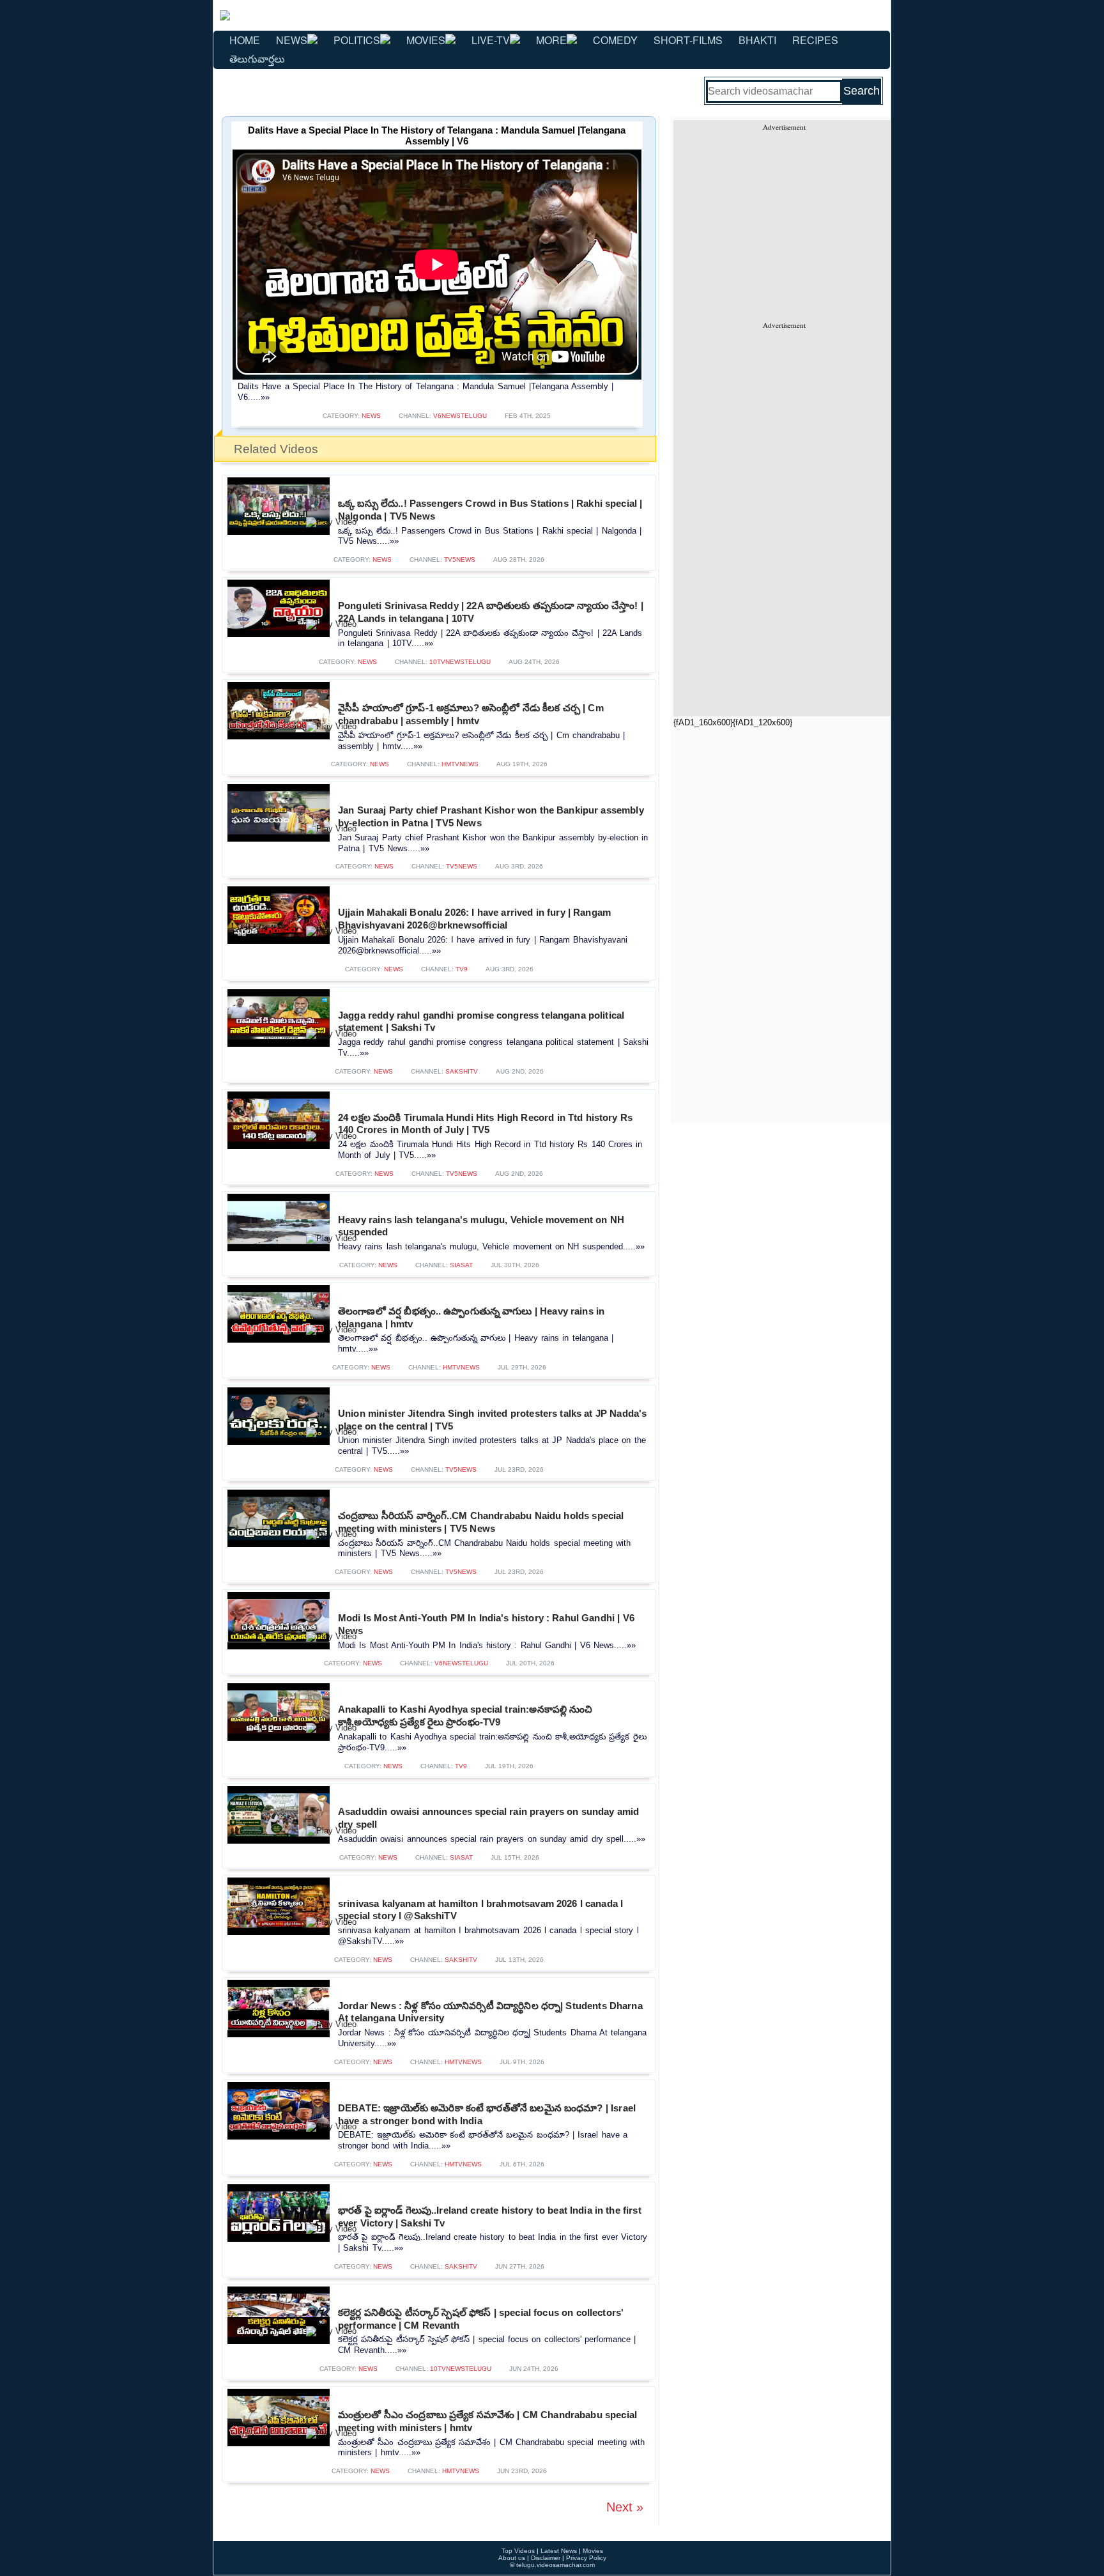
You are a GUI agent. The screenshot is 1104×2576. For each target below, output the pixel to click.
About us (512, 2558)
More (551, 40)
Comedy (615, 40)
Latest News (559, 2551)
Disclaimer (546, 2558)
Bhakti (757, 40)
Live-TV (491, 40)
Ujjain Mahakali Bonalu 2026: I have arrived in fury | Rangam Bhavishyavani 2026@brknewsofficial (474, 919)
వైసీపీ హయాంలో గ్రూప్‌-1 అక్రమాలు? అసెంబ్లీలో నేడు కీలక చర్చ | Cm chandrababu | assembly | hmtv (471, 714)
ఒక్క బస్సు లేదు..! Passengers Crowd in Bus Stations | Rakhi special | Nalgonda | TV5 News (490, 510)
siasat (461, 1265)
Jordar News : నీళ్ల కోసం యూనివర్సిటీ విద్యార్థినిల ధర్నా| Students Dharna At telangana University (490, 2012)
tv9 (462, 969)
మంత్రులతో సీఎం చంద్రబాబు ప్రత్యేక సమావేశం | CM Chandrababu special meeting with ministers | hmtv (487, 2421)
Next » (625, 2507)
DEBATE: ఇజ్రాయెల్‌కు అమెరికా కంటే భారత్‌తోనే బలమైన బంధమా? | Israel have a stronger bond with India (487, 2114)
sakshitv (462, 1071)
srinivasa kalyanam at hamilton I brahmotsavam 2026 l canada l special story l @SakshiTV (480, 1910)
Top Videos (518, 2551)
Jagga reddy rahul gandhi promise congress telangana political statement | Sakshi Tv (481, 1022)
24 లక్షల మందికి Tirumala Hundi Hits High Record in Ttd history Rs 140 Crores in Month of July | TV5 (485, 1124)
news (371, 416)
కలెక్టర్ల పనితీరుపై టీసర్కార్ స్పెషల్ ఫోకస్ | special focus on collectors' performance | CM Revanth (481, 2319)
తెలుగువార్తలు (257, 58)
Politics (357, 40)
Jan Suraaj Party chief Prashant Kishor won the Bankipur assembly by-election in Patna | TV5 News (491, 816)
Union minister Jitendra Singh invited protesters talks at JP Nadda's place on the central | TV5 (492, 1420)
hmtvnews (460, 764)
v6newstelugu (460, 416)
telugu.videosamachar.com (556, 2565)
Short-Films (688, 40)
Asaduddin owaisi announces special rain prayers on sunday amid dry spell (488, 1818)
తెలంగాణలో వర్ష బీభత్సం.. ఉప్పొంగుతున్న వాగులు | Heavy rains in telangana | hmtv (471, 1317)
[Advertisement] (784, 221)
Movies (426, 40)
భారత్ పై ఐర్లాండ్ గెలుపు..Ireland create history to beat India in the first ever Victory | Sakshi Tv (490, 2217)
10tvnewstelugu (460, 662)
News (292, 40)
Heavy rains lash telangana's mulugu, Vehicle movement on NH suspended (481, 1226)
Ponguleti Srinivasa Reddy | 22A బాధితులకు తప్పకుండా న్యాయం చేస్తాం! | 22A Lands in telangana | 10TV (491, 612)
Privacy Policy (586, 2558)
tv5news (460, 559)
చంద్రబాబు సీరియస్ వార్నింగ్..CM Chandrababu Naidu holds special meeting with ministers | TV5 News (481, 1522)
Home (245, 40)
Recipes (815, 40)
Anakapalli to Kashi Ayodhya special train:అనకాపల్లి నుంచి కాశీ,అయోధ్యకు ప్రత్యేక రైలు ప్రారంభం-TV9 (465, 1716)
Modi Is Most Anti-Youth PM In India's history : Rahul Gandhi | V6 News (486, 1624)
